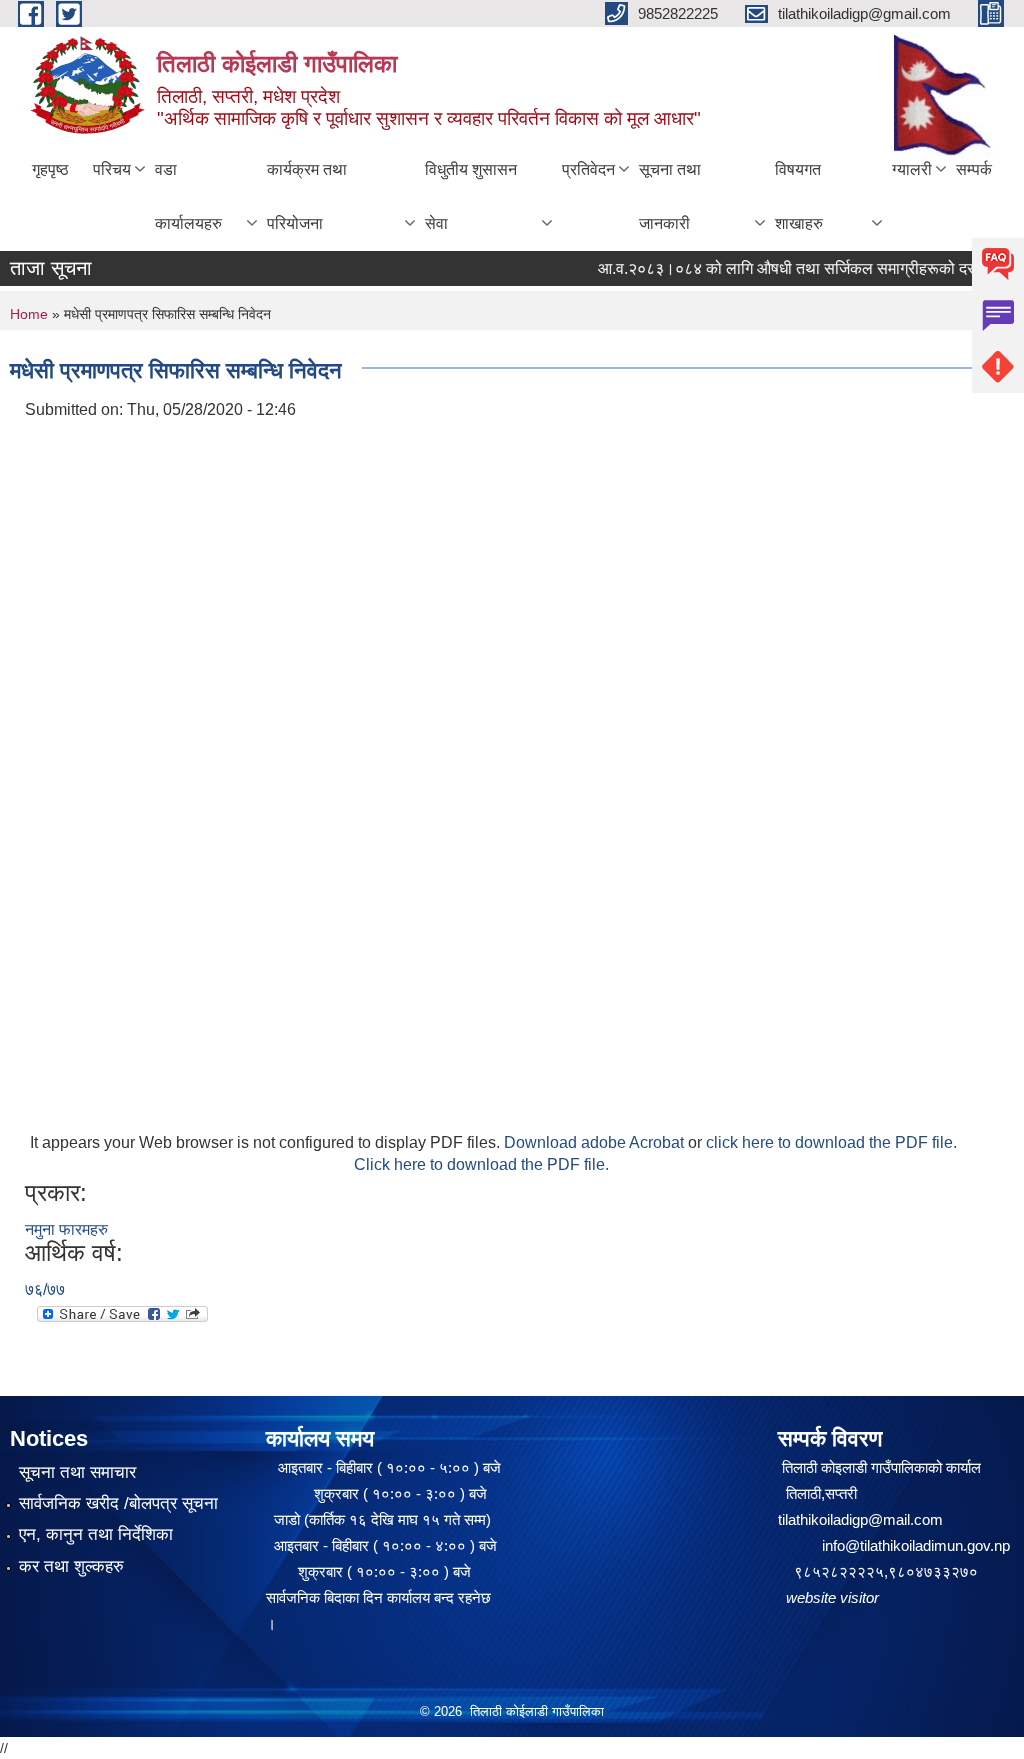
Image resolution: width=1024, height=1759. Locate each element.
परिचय (112, 169)
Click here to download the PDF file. (481, 1164)
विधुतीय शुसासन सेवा (471, 196)
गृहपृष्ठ (50, 169)
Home (29, 314)
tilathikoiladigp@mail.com (860, 1519)
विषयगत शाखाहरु (799, 196)
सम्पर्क (974, 169)
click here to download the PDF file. (831, 1142)
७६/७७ (45, 1289)
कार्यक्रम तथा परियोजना (307, 196)
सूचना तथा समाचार (77, 1472)
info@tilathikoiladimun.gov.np (916, 1545)
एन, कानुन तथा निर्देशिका (96, 1534)
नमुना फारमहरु (66, 1229)
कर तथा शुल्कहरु (71, 1566)
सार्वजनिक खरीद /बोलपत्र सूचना (118, 1503)
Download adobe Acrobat (596, 1142)
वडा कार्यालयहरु (188, 196)
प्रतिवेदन (588, 169)
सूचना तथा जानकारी (670, 196)
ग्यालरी (912, 169)
